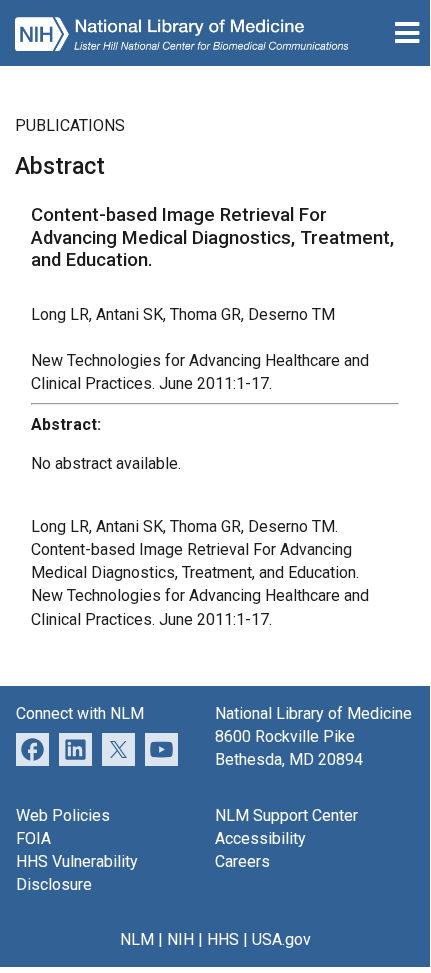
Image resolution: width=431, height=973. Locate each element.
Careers (242, 861)
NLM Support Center (286, 815)
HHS (223, 939)
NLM (137, 939)
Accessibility (260, 838)
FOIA (33, 838)
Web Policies (63, 815)
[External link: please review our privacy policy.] (75, 748)
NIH (180, 939)
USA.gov (281, 939)
